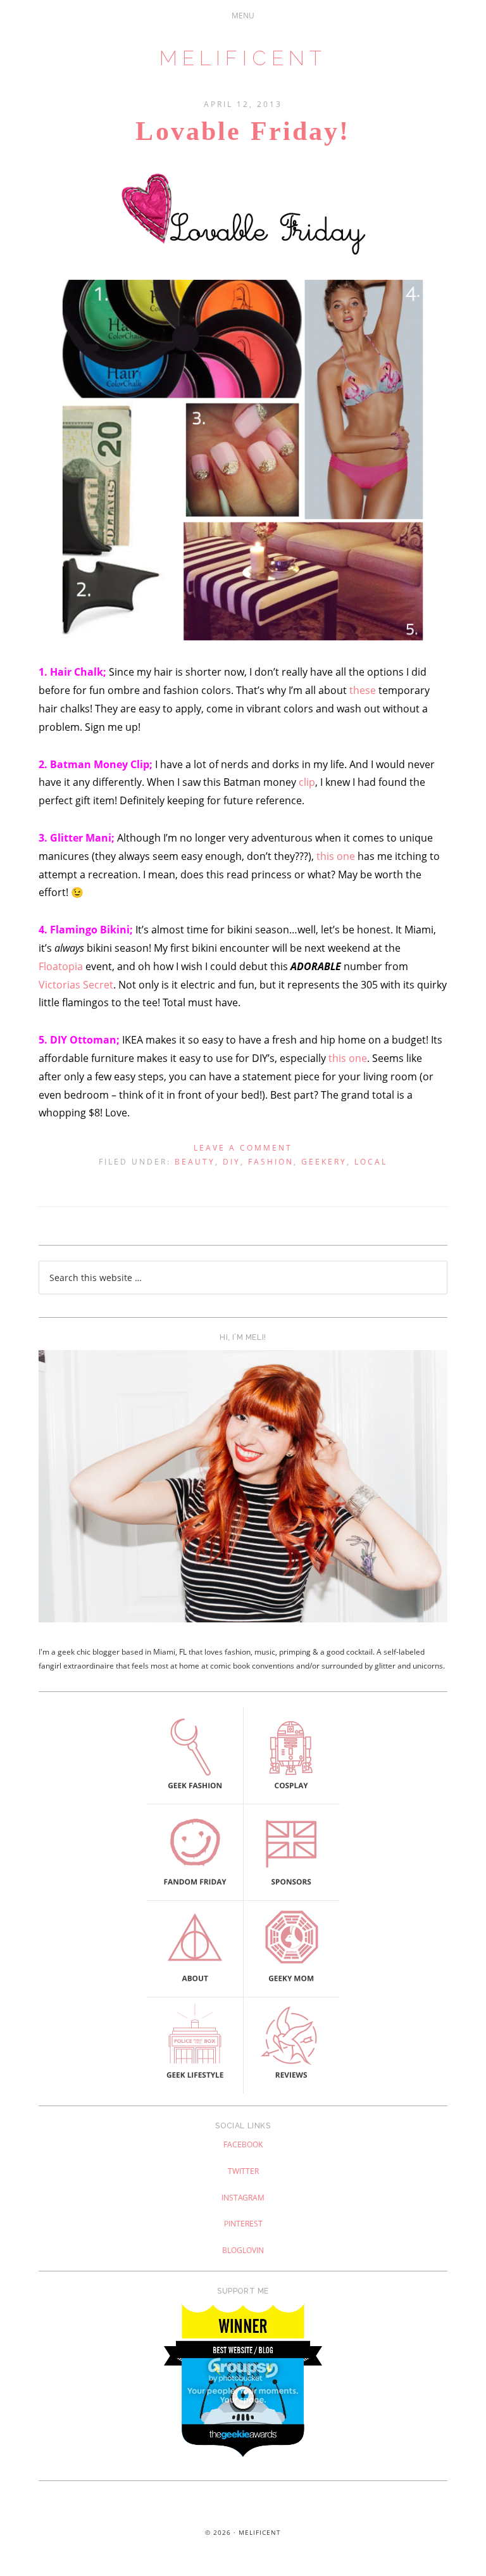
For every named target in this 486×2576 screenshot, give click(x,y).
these (363, 690)
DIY (232, 1162)
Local (371, 1162)
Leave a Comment (243, 1148)
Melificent (243, 58)
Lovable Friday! (243, 131)
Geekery (324, 1162)
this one (336, 856)
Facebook (243, 2144)
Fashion (271, 1162)
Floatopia (61, 966)
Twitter (243, 2171)
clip (307, 782)
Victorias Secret (76, 985)
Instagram (243, 2198)
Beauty (195, 1162)
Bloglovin (243, 2250)
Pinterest (243, 2224)
